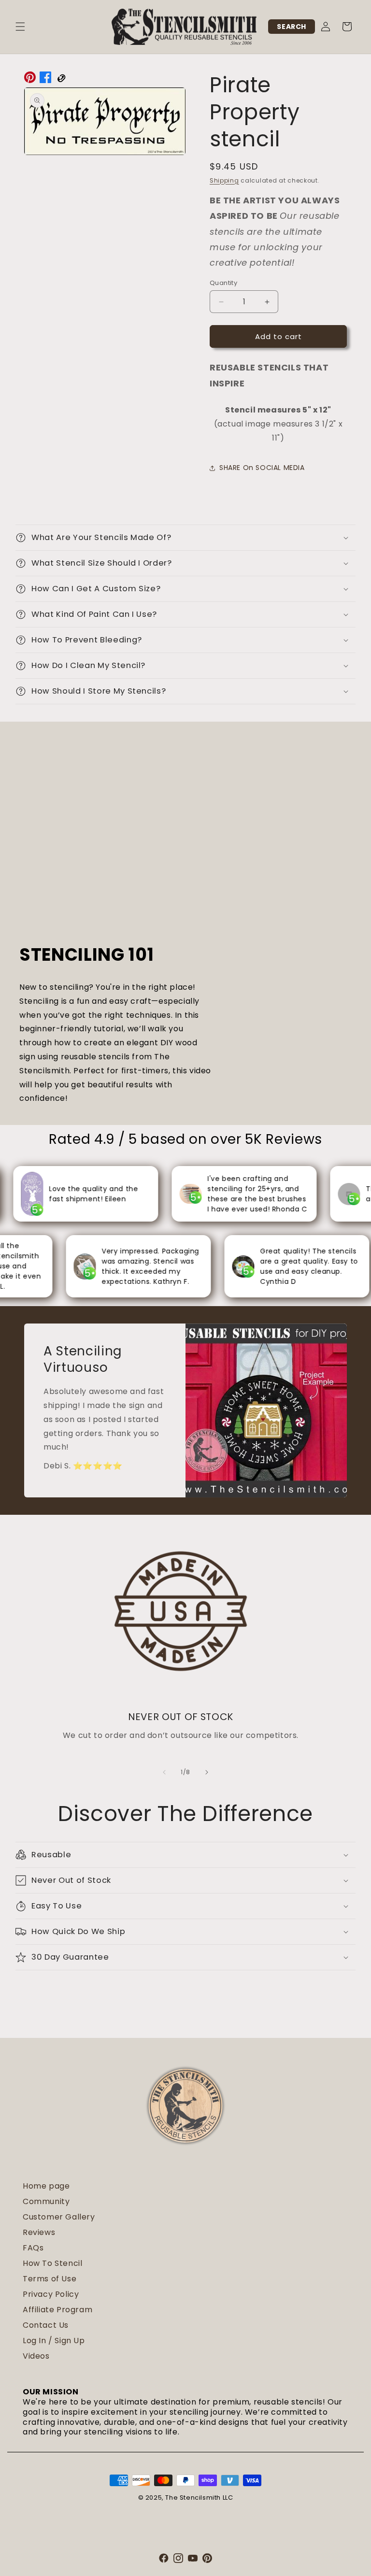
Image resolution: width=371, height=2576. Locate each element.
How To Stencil (52, 2263)
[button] (20, 27)
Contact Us (46, 2325)
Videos (36, 2356)
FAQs (33, 2248)
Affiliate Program (57, 2310)
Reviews (39, 2232)
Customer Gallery (59, 2217)
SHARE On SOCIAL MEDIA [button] (262, 468)
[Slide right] (207, 1772)
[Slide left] (164, 1772)
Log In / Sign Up (54, 2341)
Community (46, 2201)
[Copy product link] (61, 80)
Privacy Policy (51, 2294)
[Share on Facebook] (45, 80)
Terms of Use (50, 2279)
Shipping (224, 180)
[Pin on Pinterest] (30, 80)
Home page (46, 2186)
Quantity (223, 283)
